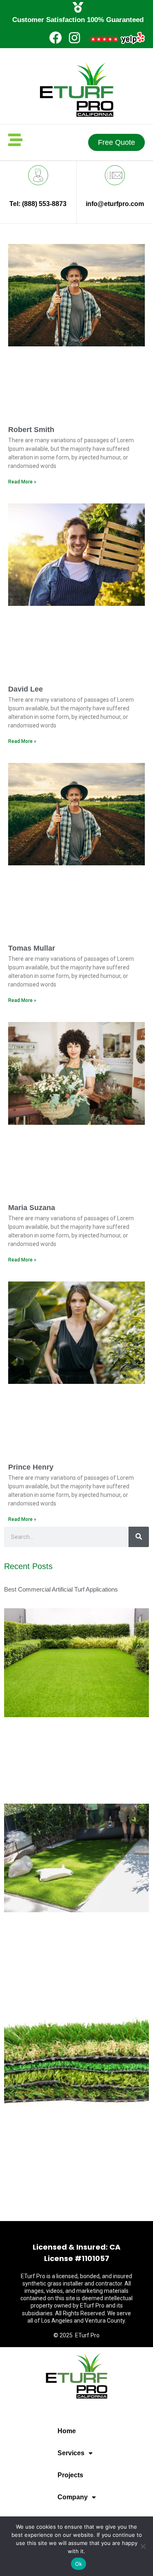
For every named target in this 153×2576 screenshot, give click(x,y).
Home (67, 2431)
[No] (143, 2546)
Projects (70, 2475)
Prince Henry (31, 1467)
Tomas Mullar (32, 948)
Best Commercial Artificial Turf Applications (61, 1589)
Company (73, 2497)
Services (71, 2453)
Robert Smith (31, 430)
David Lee (25, 689)
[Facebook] (56, 38)
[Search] (139, 1537)
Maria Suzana (32, 1208)
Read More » (22, 482)
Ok (79, 2564)
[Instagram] (74, 38)
